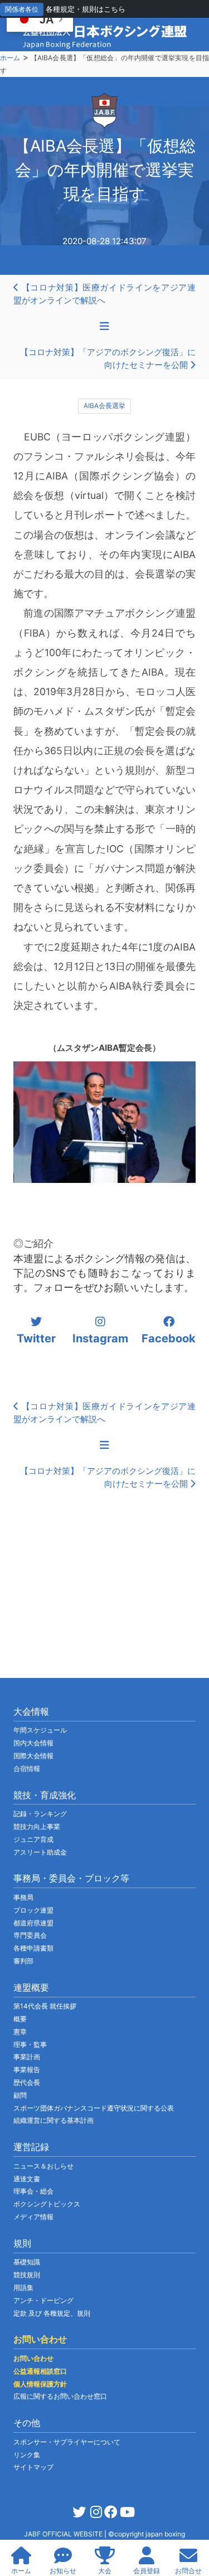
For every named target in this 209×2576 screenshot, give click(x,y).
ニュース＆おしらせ (43, 2166)
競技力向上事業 (37, 1827)
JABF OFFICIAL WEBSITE (64, 2534)
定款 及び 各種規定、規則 (52, 2313)
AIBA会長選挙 (104, 406)
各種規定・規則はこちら (86, 9)
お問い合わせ (33, 2358)
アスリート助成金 (40, 1852)
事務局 (23, 1897)
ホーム (10, 58)
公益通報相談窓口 (40, 2371)
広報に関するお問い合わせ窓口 (60, 2396)
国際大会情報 (33, 1756)
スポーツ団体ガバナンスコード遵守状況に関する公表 (94, 2108)
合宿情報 (27, 1769)
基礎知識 (27, 2262)
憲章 (20, 2032)
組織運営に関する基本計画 (54, 2120)
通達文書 (27, 2179)
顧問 (20, 2095)
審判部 (23, 1961)
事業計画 (27, 2057)
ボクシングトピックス (47, 2204)
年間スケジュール (40, 1730)
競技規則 (27, 2275)
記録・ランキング (40, 1814)
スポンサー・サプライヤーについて (67, 2442)
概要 (20, 2019)
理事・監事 (30, 2044)
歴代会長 (27, 2082)
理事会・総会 (33, 2191)
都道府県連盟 (33, 1923)
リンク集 (27, 2455)
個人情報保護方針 (40, 2384)
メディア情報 (33, 2217)
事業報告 (27, 2070)
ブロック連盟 (33, 1910)
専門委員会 (30, 1935)
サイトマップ (33, 2467)
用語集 (23, 2288)
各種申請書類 (33, 1948)
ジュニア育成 (33, 1839)
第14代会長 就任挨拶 (45, 2006)
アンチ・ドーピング (43, 2300)
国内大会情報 (33, 1743)
